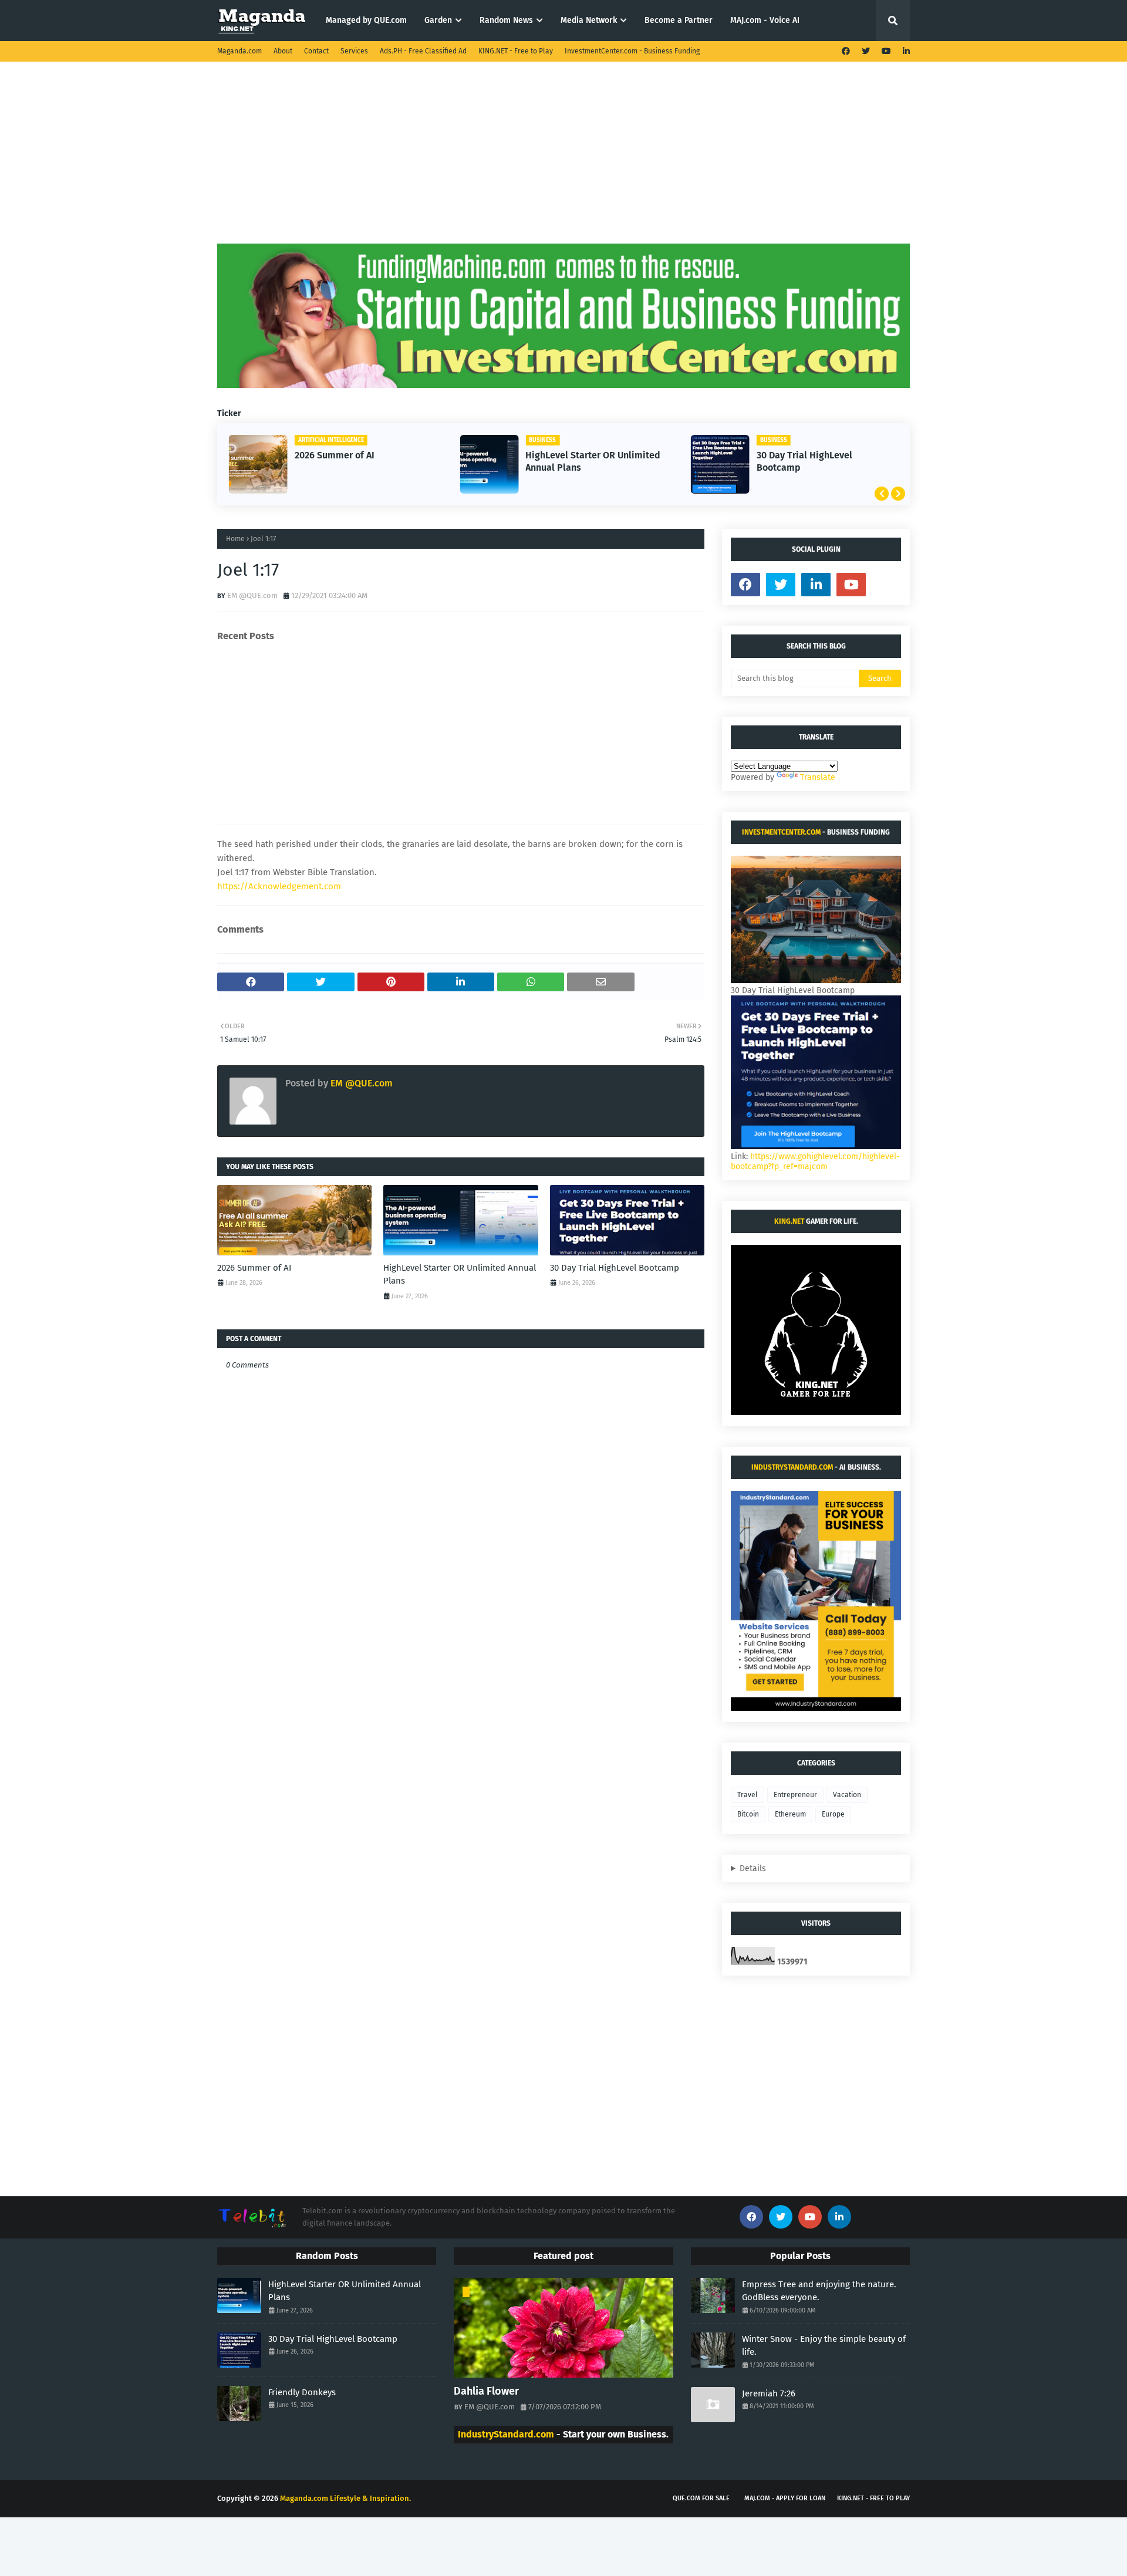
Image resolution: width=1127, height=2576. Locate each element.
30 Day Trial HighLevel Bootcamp (804, 461)
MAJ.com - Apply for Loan (785, 2498)
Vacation (847, 1795)
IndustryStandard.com (792, 1467)
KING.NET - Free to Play (516, 51)
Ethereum (790, 1814)
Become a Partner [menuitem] (679, 20)
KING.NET (789, 1221)
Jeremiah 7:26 (769, 2393)
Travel (748, 1795)
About (283, 51)
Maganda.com (239, 51)
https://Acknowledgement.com (279, 886)
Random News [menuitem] (506, 20)
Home (235, 539)
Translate (818, 777)
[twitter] (866, 51)
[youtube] (886, 51)
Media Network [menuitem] (589, 20)
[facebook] (846, 51)
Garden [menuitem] (438, 20)
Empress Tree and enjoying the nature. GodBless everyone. (819, 2291)
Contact (316, 51)
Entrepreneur (795, 1795)
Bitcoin (748, 1814)
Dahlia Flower (486, 2391)
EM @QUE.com (252, 595)
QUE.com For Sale (701, 2498)
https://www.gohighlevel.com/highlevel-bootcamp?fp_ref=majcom (815, 1162)
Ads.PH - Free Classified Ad (423, 51)
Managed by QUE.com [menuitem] (366, 20)
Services (354, 51)
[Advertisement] (563, 161)
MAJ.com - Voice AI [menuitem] (765, 20)
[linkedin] (905, 51)
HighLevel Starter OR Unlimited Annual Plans (593, 461)
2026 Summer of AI (335, 455)
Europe (833, 1814)
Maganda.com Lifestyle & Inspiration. (345, 2498)
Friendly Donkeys (302, 2392)
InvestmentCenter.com (781, 832)
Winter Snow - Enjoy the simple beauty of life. (824, 2346)
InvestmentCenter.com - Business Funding (632, 51)
